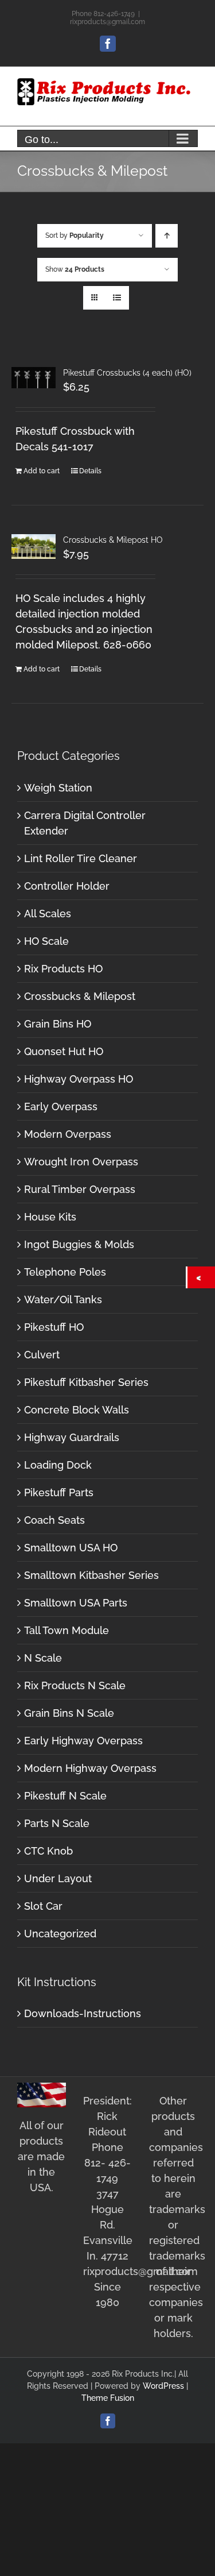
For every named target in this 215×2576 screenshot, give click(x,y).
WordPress (163, 2386)
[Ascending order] (167, 236)
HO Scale (46, 941)
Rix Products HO (63, 969)
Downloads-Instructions (83, 2013)
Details (90, 471)
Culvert (42, 1355)
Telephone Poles (65, 1272)
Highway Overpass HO (79, 1079)
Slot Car (43, 1906)
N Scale (43, 1658)
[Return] (201, 1277)
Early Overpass (61, 1107)
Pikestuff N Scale (65, 1796)
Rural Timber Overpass (80, 1189)
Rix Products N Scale (75, 1685)
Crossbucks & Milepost (80, 996)
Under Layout (58, 1878)
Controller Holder (67, 886)
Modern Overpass (68, 1134)
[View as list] (117, 298)
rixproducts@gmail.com (107, 22)
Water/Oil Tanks (63, 1299)
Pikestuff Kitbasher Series (86, 1382)
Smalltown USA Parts (76, 1603)
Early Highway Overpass (83, 1741)
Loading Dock (58, 1465)
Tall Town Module (67, 1630)
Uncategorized (60, 1934)
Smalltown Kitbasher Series (91, 1575)
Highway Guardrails (72, 1437)
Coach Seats (54, 1520)
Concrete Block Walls (77, 1410)
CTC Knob (48, 1851)
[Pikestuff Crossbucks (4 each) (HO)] (34, 378)
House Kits (50, 1217)
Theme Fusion (108, 2398)
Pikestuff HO (54, 1327)
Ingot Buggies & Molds (79, 1244)
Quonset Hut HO (64, 1051)
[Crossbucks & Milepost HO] (34, 547)
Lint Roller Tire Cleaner (81, 858)
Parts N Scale (57, 1823)
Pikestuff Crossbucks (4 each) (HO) (127, 373)
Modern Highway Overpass (90, 1768)
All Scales (48, 914)
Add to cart (42, 471)
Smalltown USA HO (71, 1548)
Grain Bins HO (58, 1024)
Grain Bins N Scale (69, 1713)
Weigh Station (58, 788)
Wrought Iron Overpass (81, 1162)
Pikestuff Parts (59, 1492)
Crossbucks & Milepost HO (113, 540)
